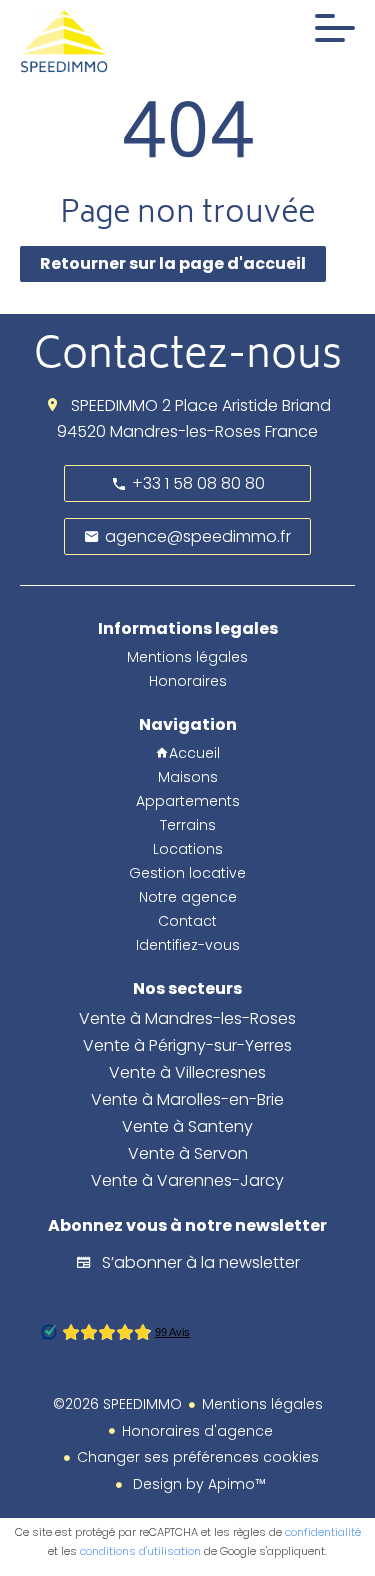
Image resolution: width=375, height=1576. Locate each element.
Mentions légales (262, 1404)
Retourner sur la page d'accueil (173, 263)
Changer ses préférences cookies (198, 1457)
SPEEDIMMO (114, 405)
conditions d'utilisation (140, 1551)
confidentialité (323, 1532)
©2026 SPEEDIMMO (117, 1404)
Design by (197, 1484)
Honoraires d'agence (197, 1431)
